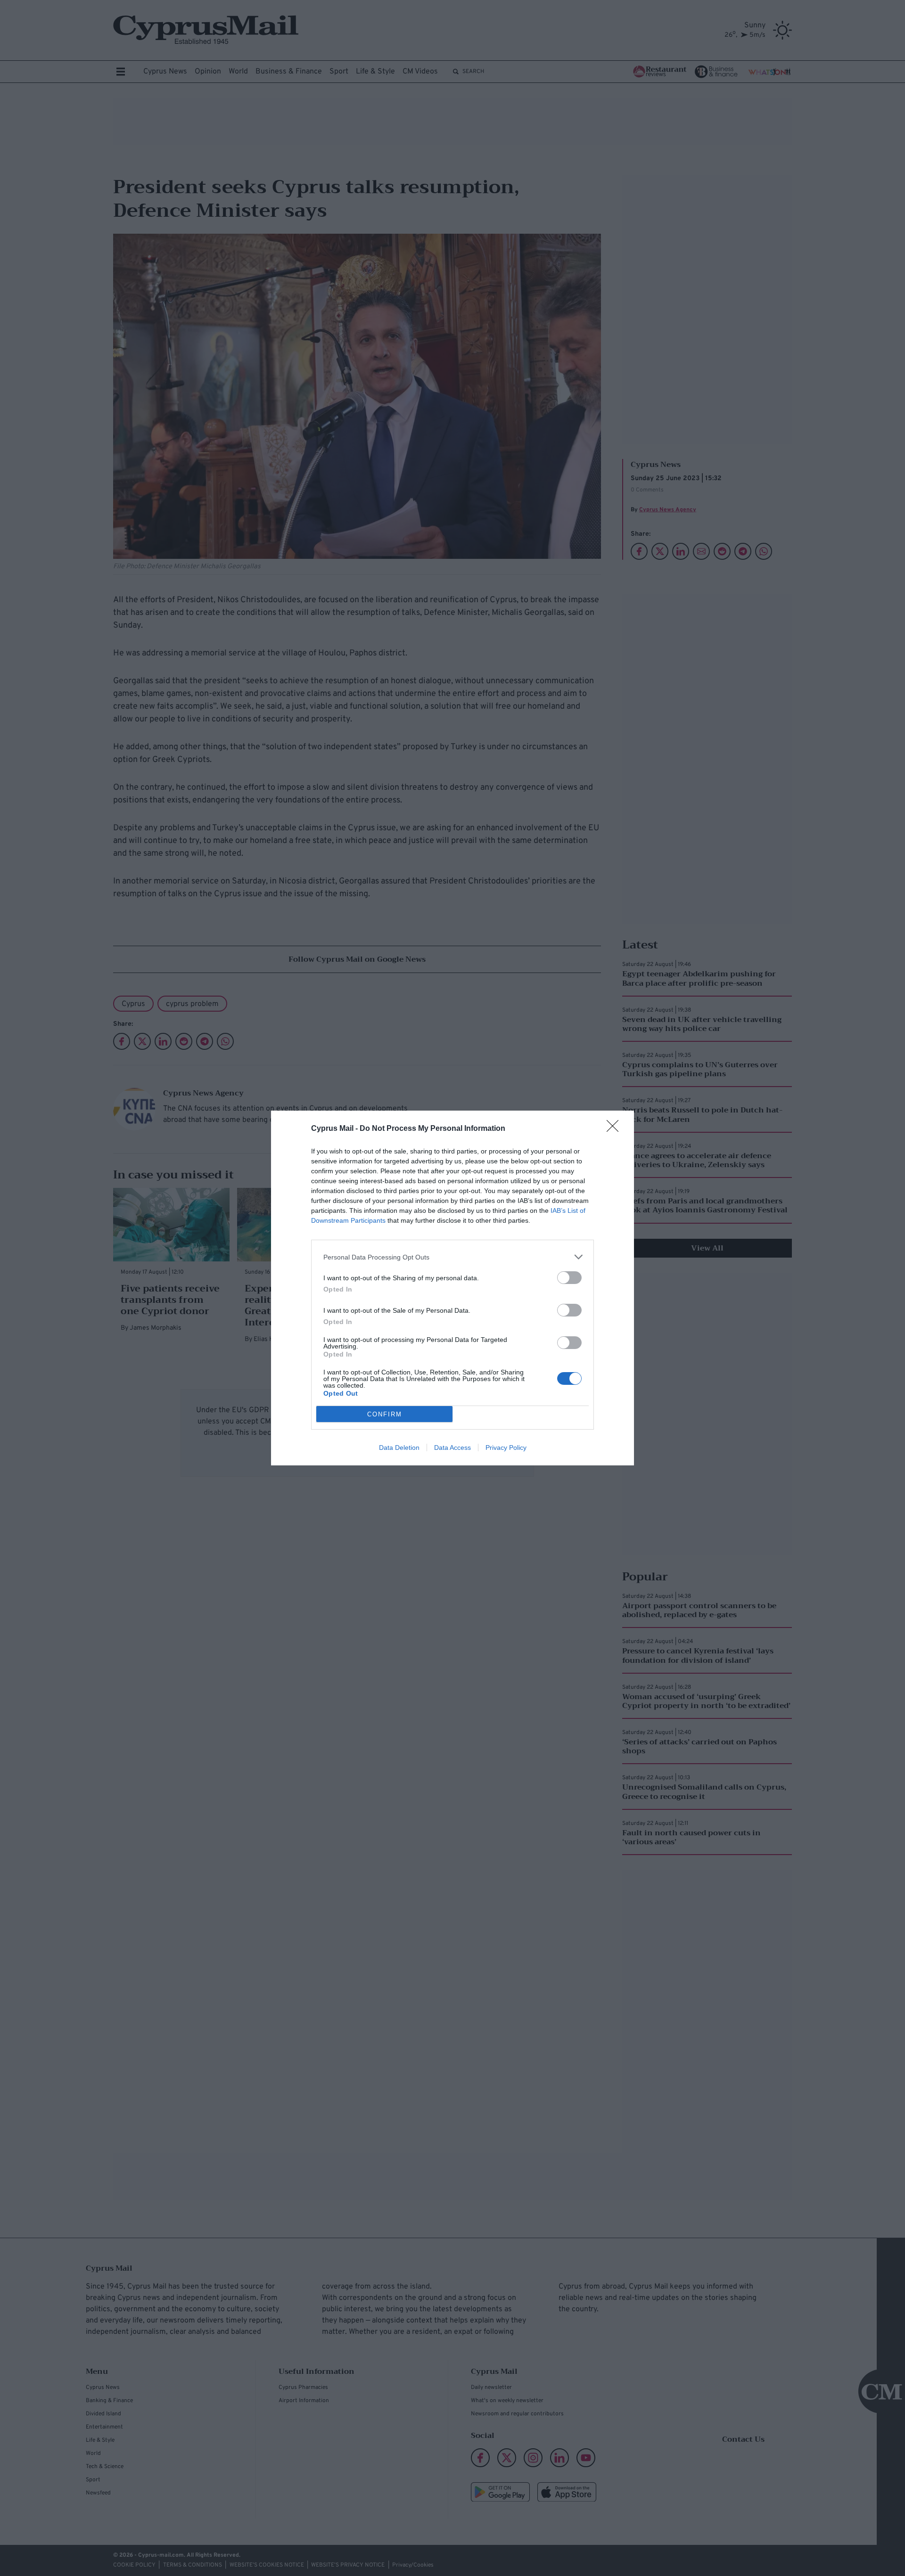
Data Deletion (399, 1447)
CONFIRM (385, 1414)
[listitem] (452, 1257)
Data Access (452, 1447)
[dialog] (452, 1288)
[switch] (569, 1278)
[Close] (616, 1129)
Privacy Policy (506, 1447)
